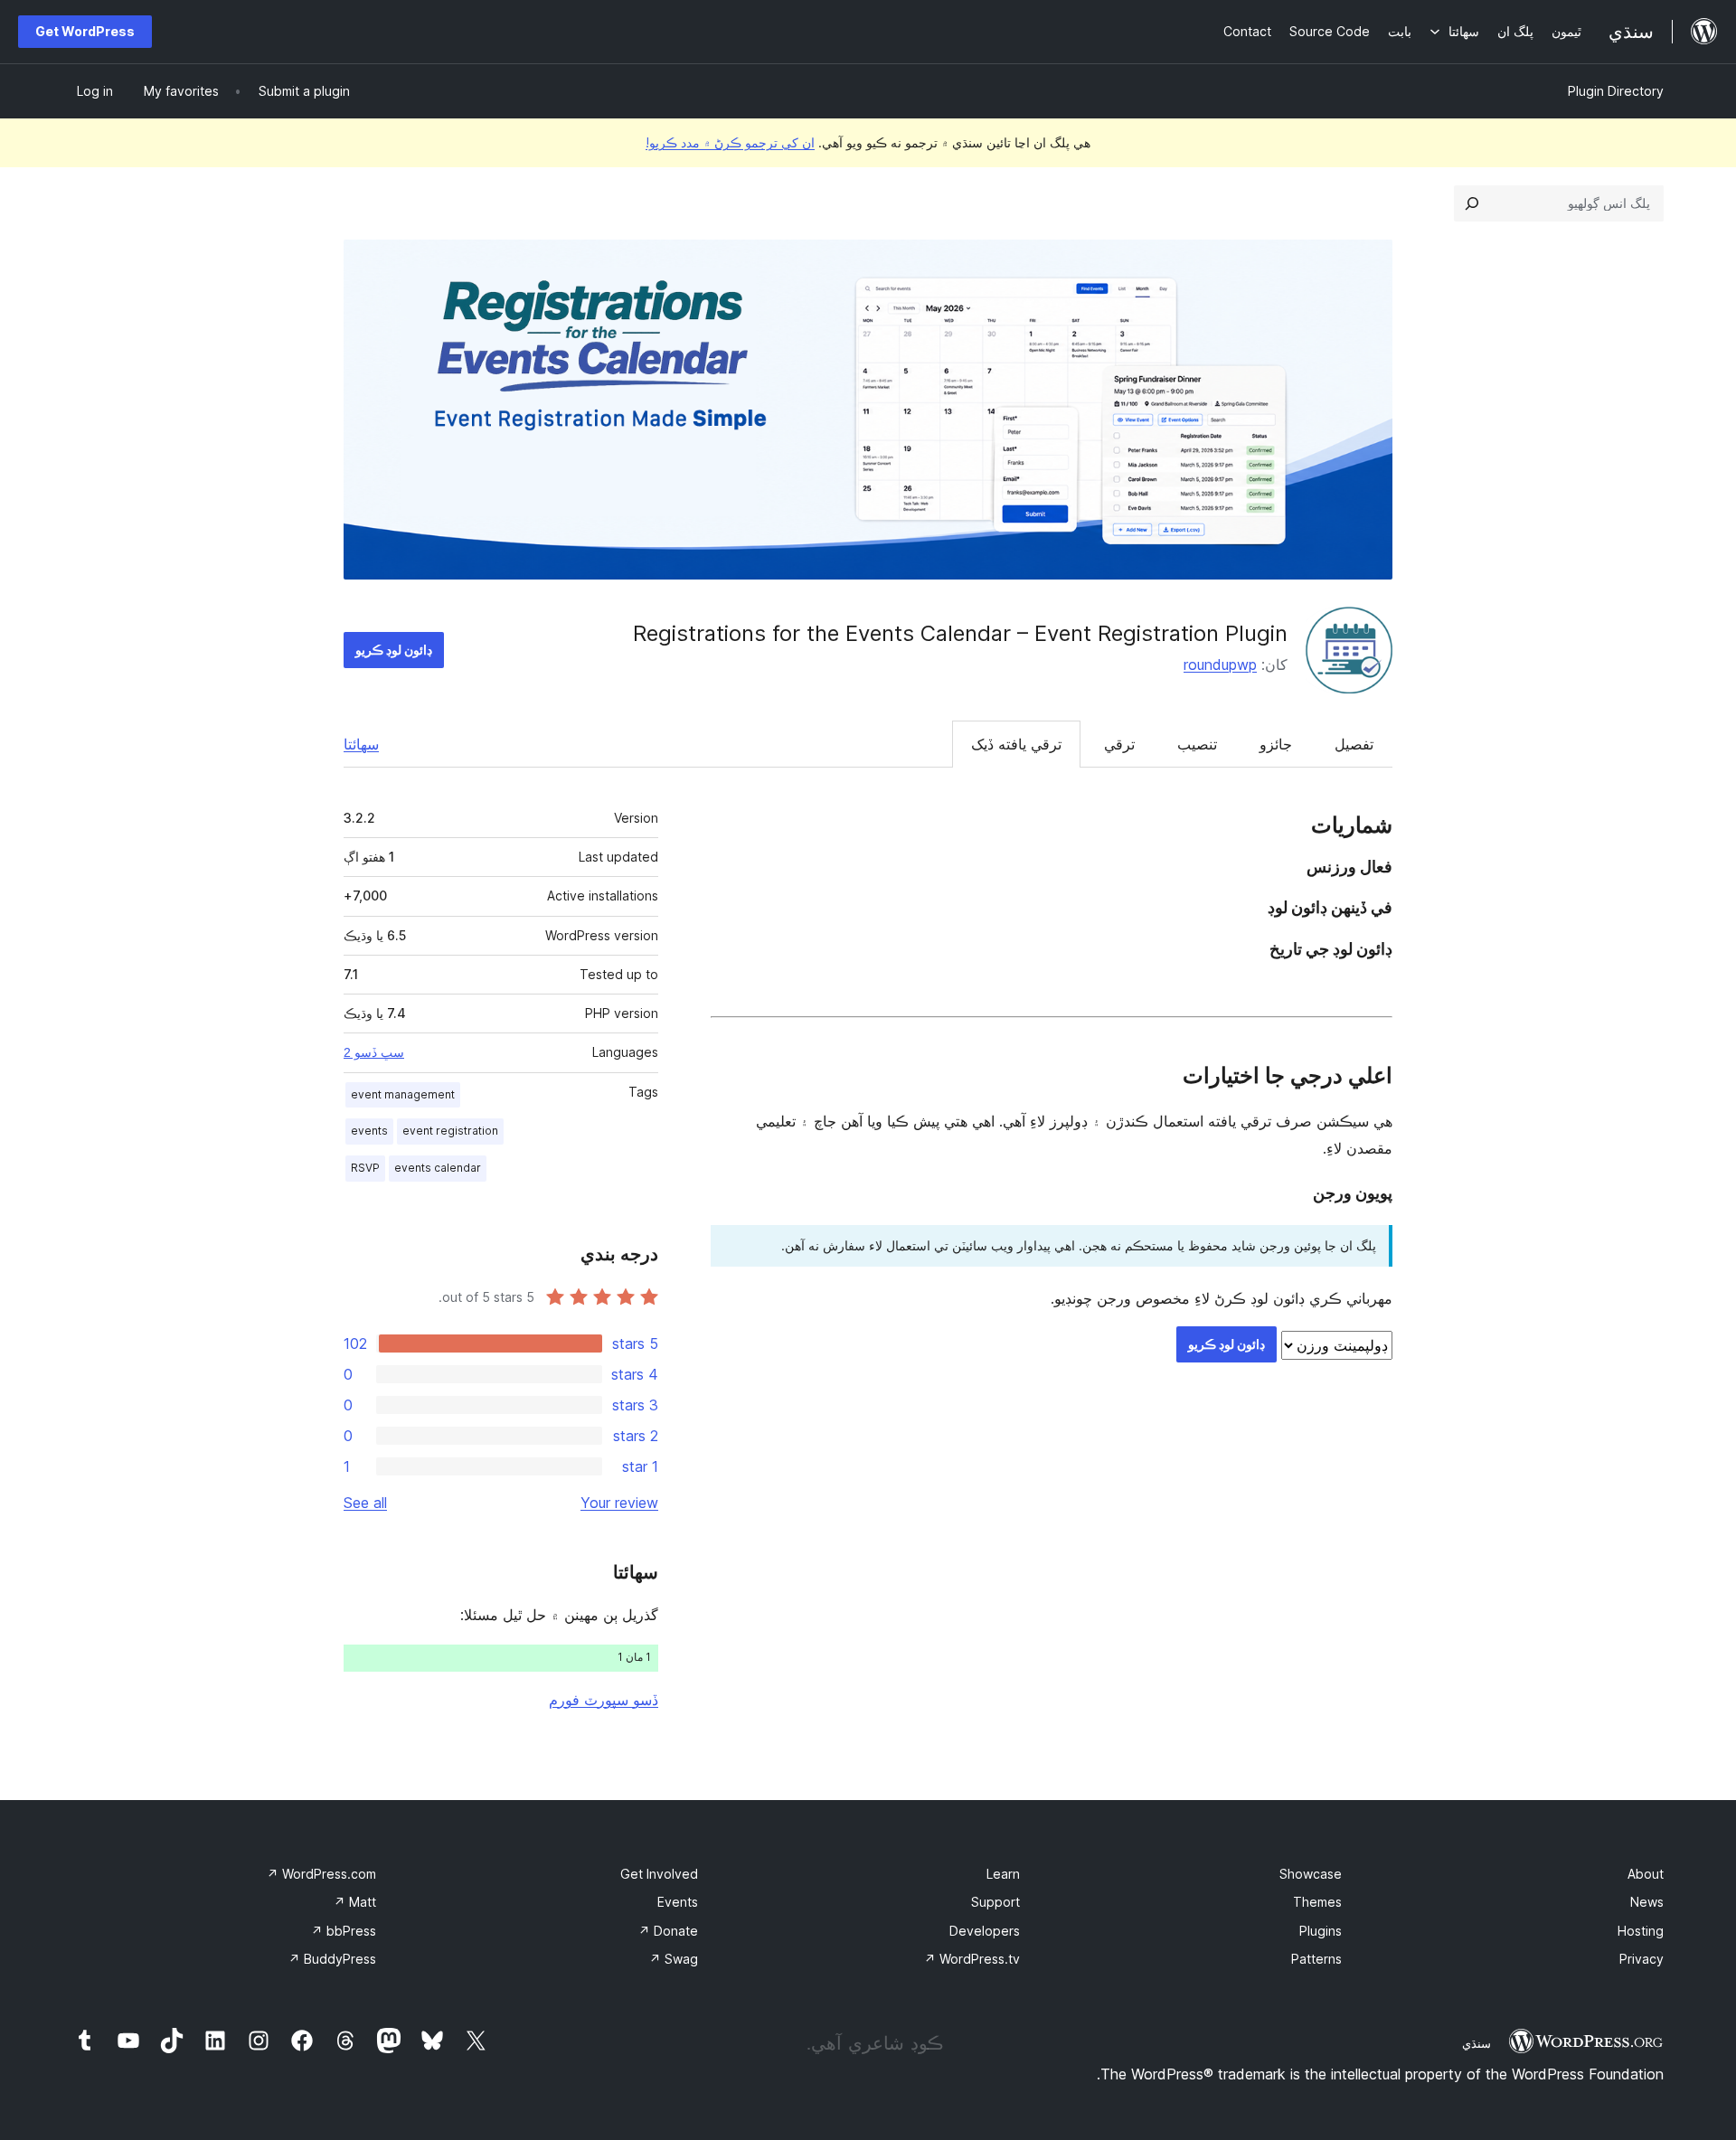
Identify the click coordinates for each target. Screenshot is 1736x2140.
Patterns (1316, 1959)
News (1647, 1902)
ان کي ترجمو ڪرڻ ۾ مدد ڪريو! (730, 142)
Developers (985, 1931)
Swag (674, 1959)
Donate (668, 1931)
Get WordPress (85, 31)
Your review (619, 1503)
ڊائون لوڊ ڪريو (394, 650)
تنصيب (1197, 744)
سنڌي (1477, 2043)
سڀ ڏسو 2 (374, 1052)
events (369, 1131)
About (1646, 1874)
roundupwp (1220, 665)
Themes (1317, 1902)
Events (678, 1902)
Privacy (1642, 1959)
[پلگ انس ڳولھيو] (1472, 203)
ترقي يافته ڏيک (1016, 744)
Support (995, 1902)
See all (365, 1503)
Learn (1003, 1874)
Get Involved (659, 1874)
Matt (355, 1902)
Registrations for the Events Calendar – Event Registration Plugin (960, 633)
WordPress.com (321, 1874)
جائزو (1276, 744)
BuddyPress (332, 1959)
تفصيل (1354, 744)
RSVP (365, 1168)
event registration (450, 1131)
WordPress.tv (972, 1959)
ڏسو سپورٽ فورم (604, 1700)
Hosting (1641, 1931)
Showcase (1311, 1874)
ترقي (1119, 744)
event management (403, 1094)
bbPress (344, 1931)
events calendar (438, 1168)
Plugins (1321, 1931)
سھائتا (361, 744)
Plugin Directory (1616, 91)
